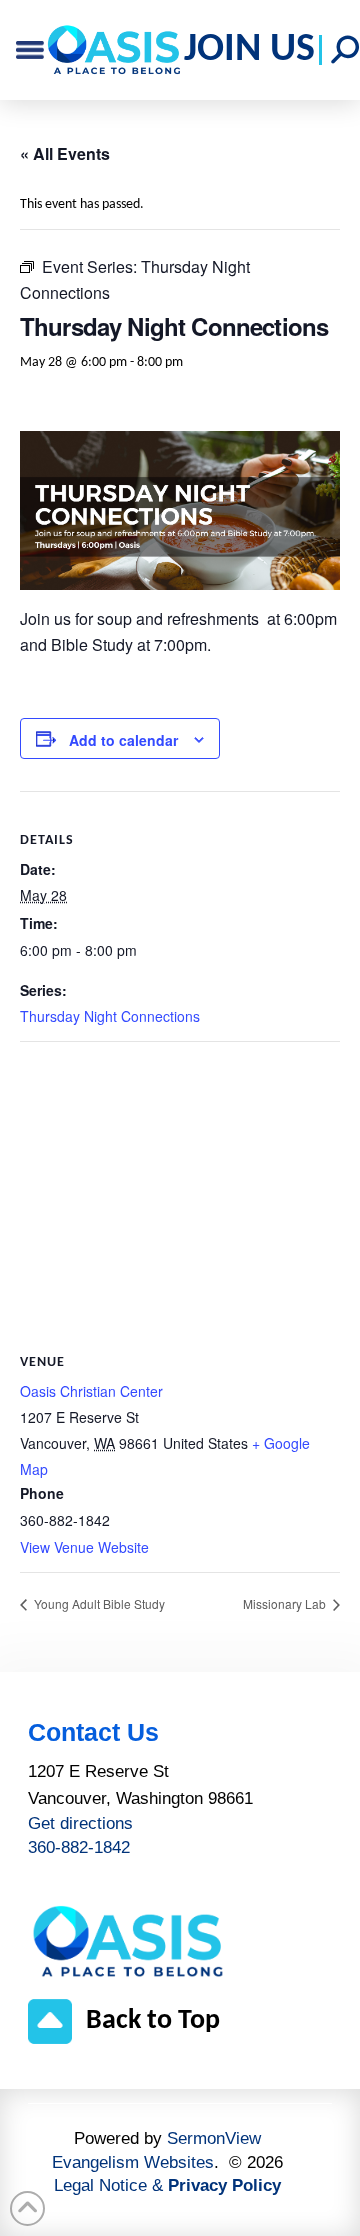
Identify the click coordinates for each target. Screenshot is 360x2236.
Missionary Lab (286, 1603)
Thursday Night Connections (110, 1016)
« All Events (65, 153)
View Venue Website (84, 1547)
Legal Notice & (167, 2185)
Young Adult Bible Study (98, 1603)
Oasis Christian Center (91, 1391)
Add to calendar (123, 740)
